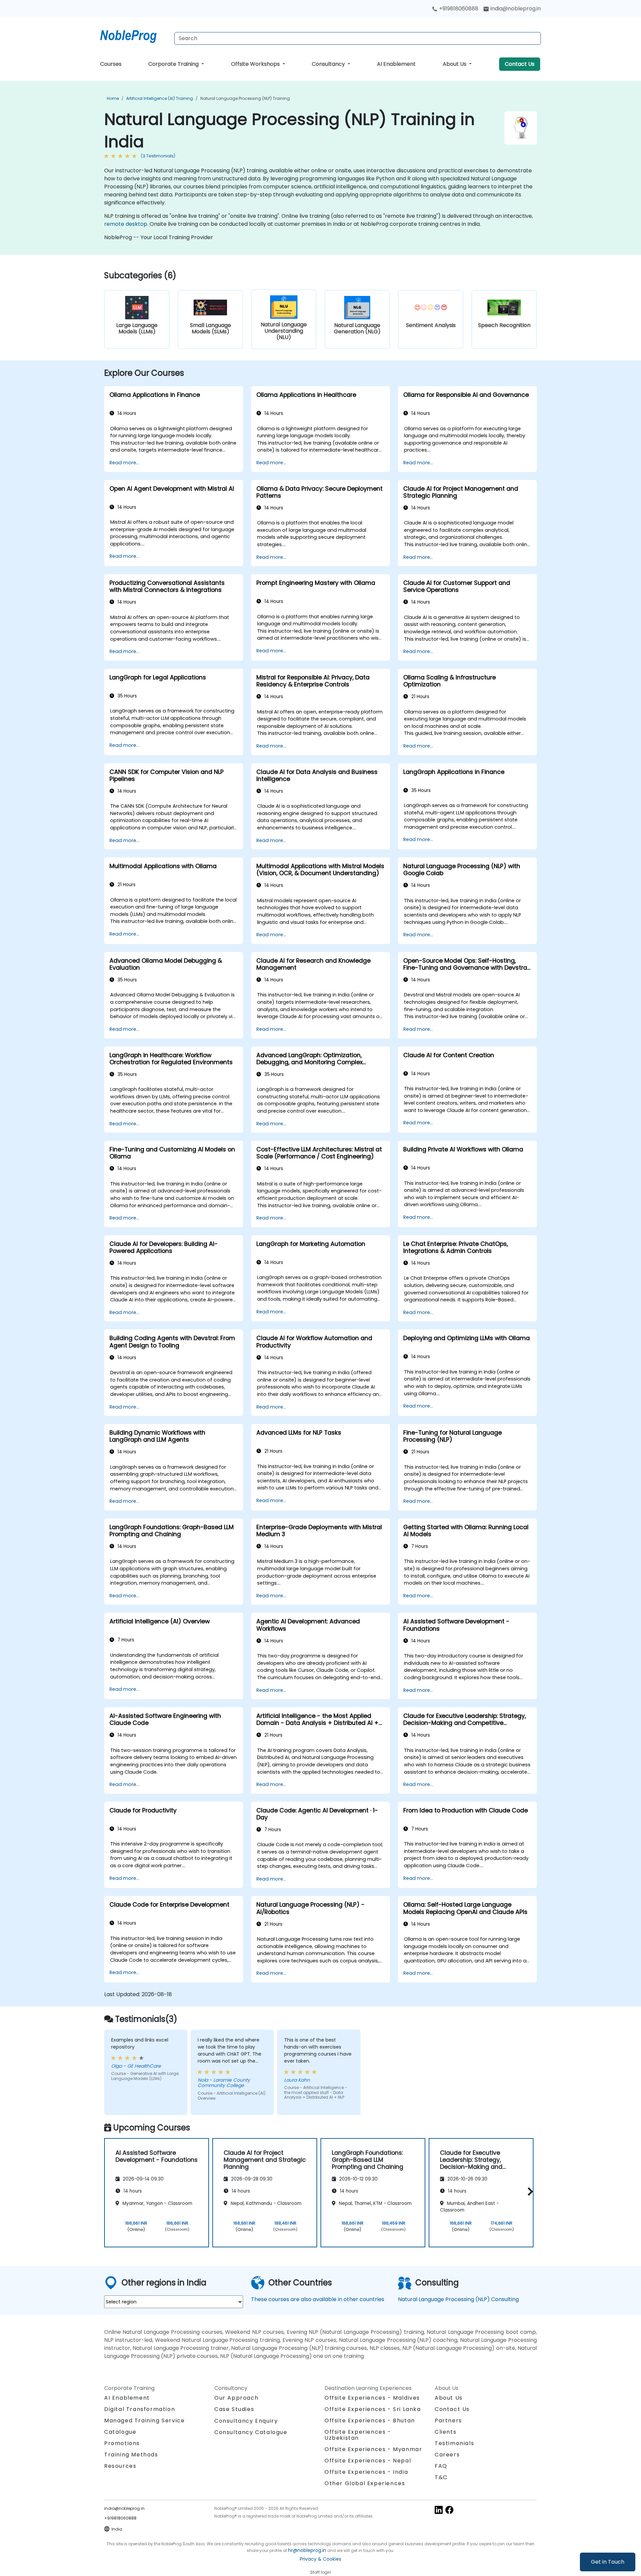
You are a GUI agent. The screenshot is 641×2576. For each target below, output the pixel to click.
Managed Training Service (144, 2421)
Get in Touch (608, 2562)
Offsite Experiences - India (366, 2472)
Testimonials (454, 2443)
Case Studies (234, 2409)
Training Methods (131, 2455)
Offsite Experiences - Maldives (372, 2398)
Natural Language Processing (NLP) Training (245, 98)
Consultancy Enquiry (246, 2421)
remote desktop (126, 224)
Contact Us (520, 64)
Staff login (321, 2572)
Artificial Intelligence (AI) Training (160, 98)
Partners (448, 2421)
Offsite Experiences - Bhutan (370, 2421)
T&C (441, 2477)
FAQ (441, 2466)
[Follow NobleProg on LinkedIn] (439, 2509)
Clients (446, 2432)
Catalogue (120, 2432)
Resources (120, 2466)
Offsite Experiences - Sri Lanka (373, 2409)
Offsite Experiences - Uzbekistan (358, 2435)
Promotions (122, 2443)
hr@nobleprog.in (307, 2550)
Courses (111, 64)
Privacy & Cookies (320, 2559)
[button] (529, 2192)
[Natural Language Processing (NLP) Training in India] (135, 35)
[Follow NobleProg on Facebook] (449, 2509)
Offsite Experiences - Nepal (368, 2461)
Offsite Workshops (256, 64)
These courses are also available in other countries (318, 2299)
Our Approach (236, 2398)
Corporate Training (174, 64)
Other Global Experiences (365, 2483)
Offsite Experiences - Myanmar (373, 2449)
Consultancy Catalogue (251, 2432)
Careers (447, 2455)
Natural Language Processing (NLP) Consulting (458, 2299)
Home (113, 98)
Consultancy (329, 64)
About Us (455, 64)
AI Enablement (396, 64)
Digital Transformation (140, 2409)
